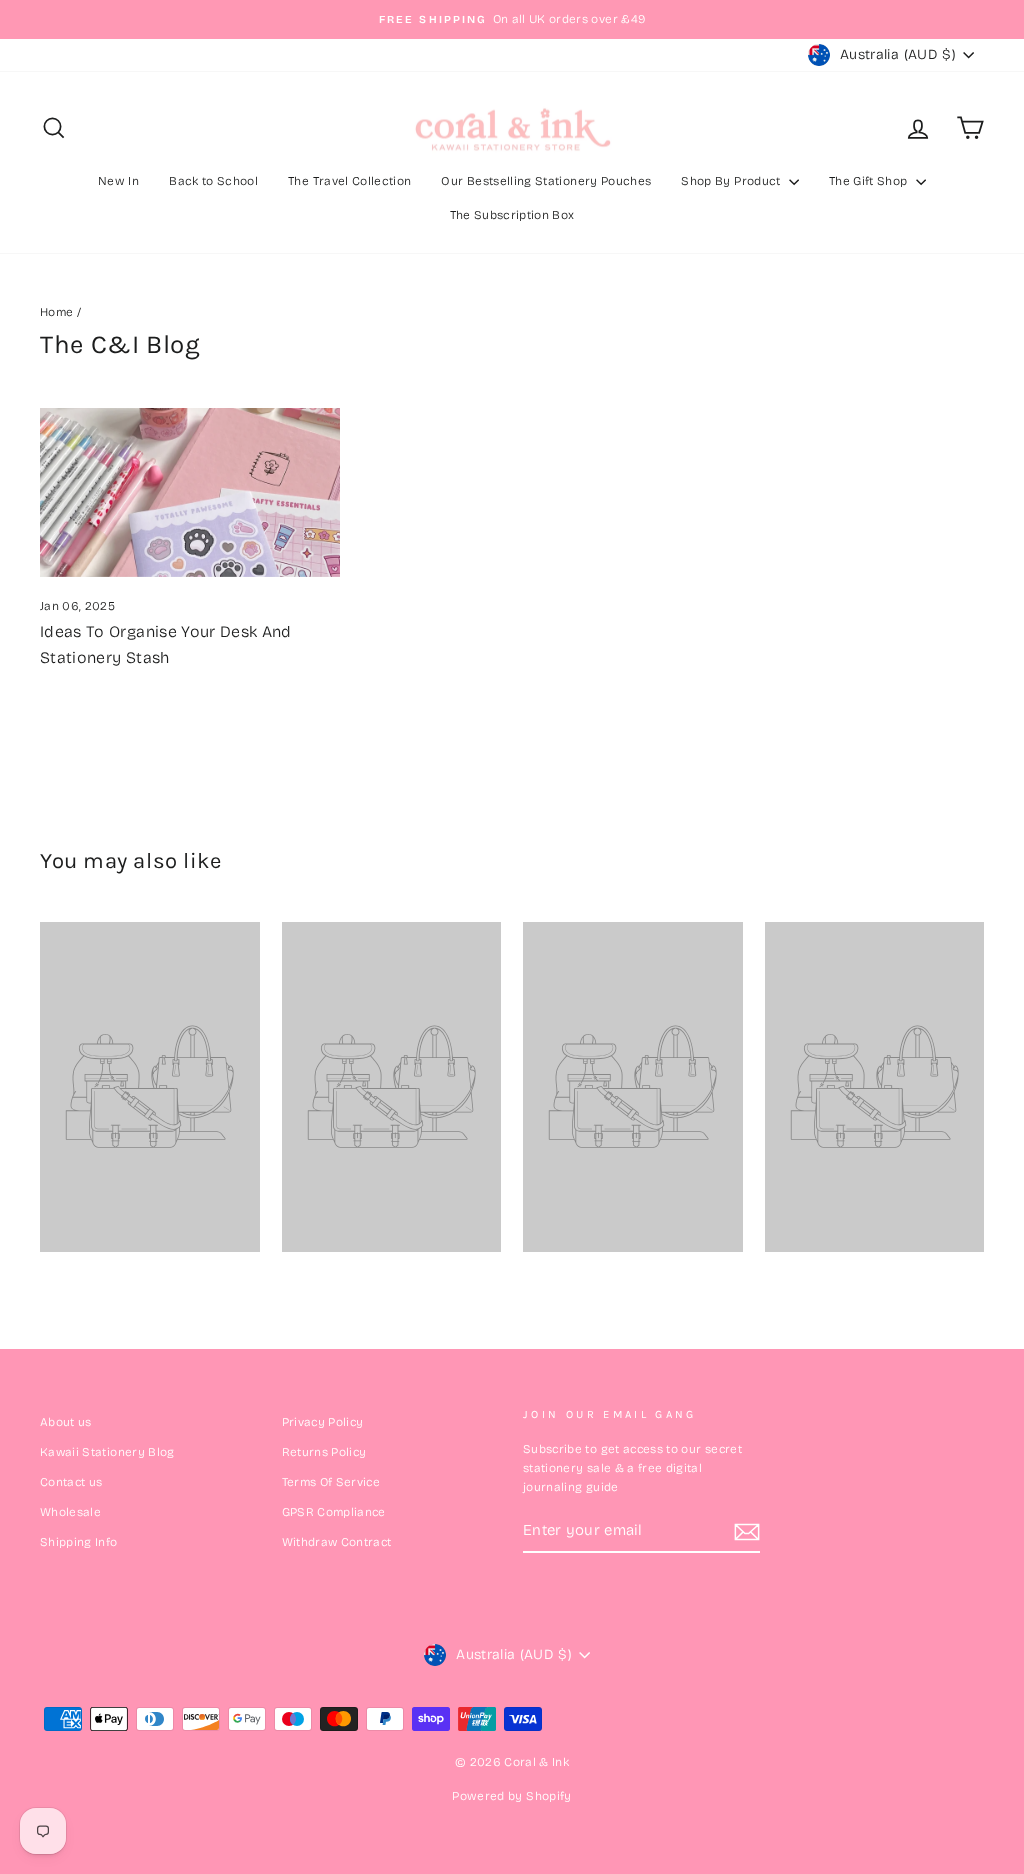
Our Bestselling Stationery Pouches (546, 181)
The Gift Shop (870, 181)
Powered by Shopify (511, 1796)
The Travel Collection (349, 181)
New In (118, 181)
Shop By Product (732, 181)
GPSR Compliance (334, 1512)
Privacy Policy (323, 1422)
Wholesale (70, 1512)
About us (66, 1422)
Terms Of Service (331, 1482)
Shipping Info (79, 1542)
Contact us (71, 1482)
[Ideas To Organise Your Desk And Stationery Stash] (190, 492)
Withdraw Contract (337, 1542)
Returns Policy (324, 1452)
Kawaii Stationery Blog (107, 1452)
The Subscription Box (512, 215)
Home (56, 312)
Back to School (213, 181)
